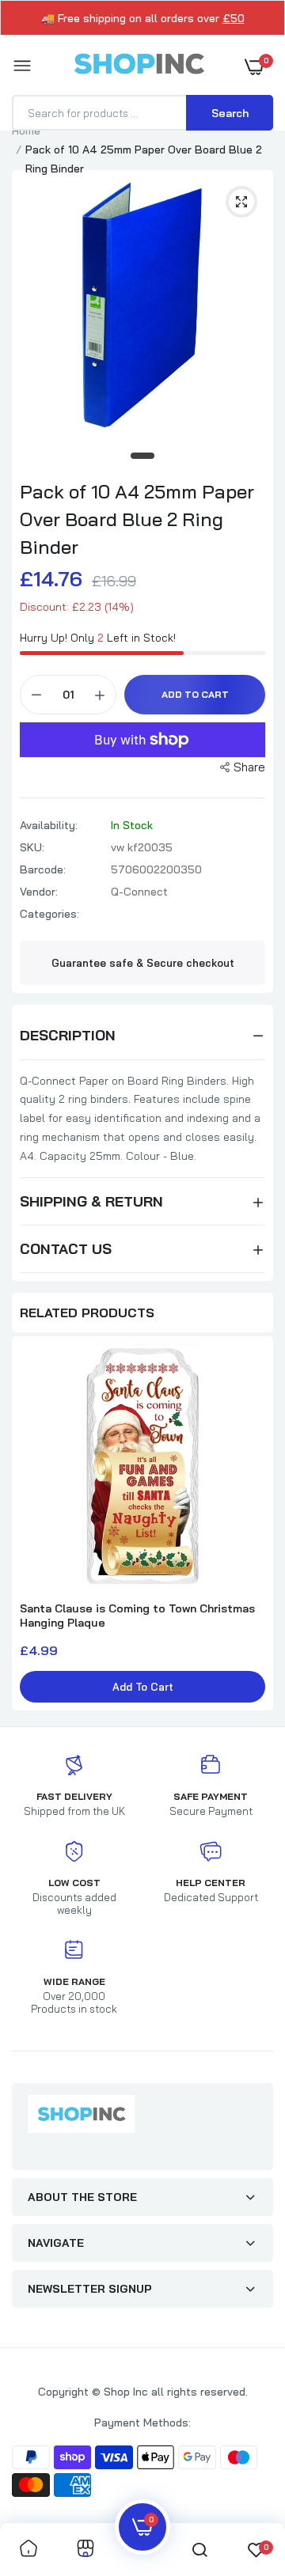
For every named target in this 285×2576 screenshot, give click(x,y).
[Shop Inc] (139, 66)
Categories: (49, 914)
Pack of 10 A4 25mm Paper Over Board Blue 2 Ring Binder (137, 519)
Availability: (49, 825)
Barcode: (43, 869)
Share (249, 767)
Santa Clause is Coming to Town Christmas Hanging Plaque (137, 1616)
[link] (28, 2549)
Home (26, 131)
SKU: (32, 847)
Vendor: (39, 892)
